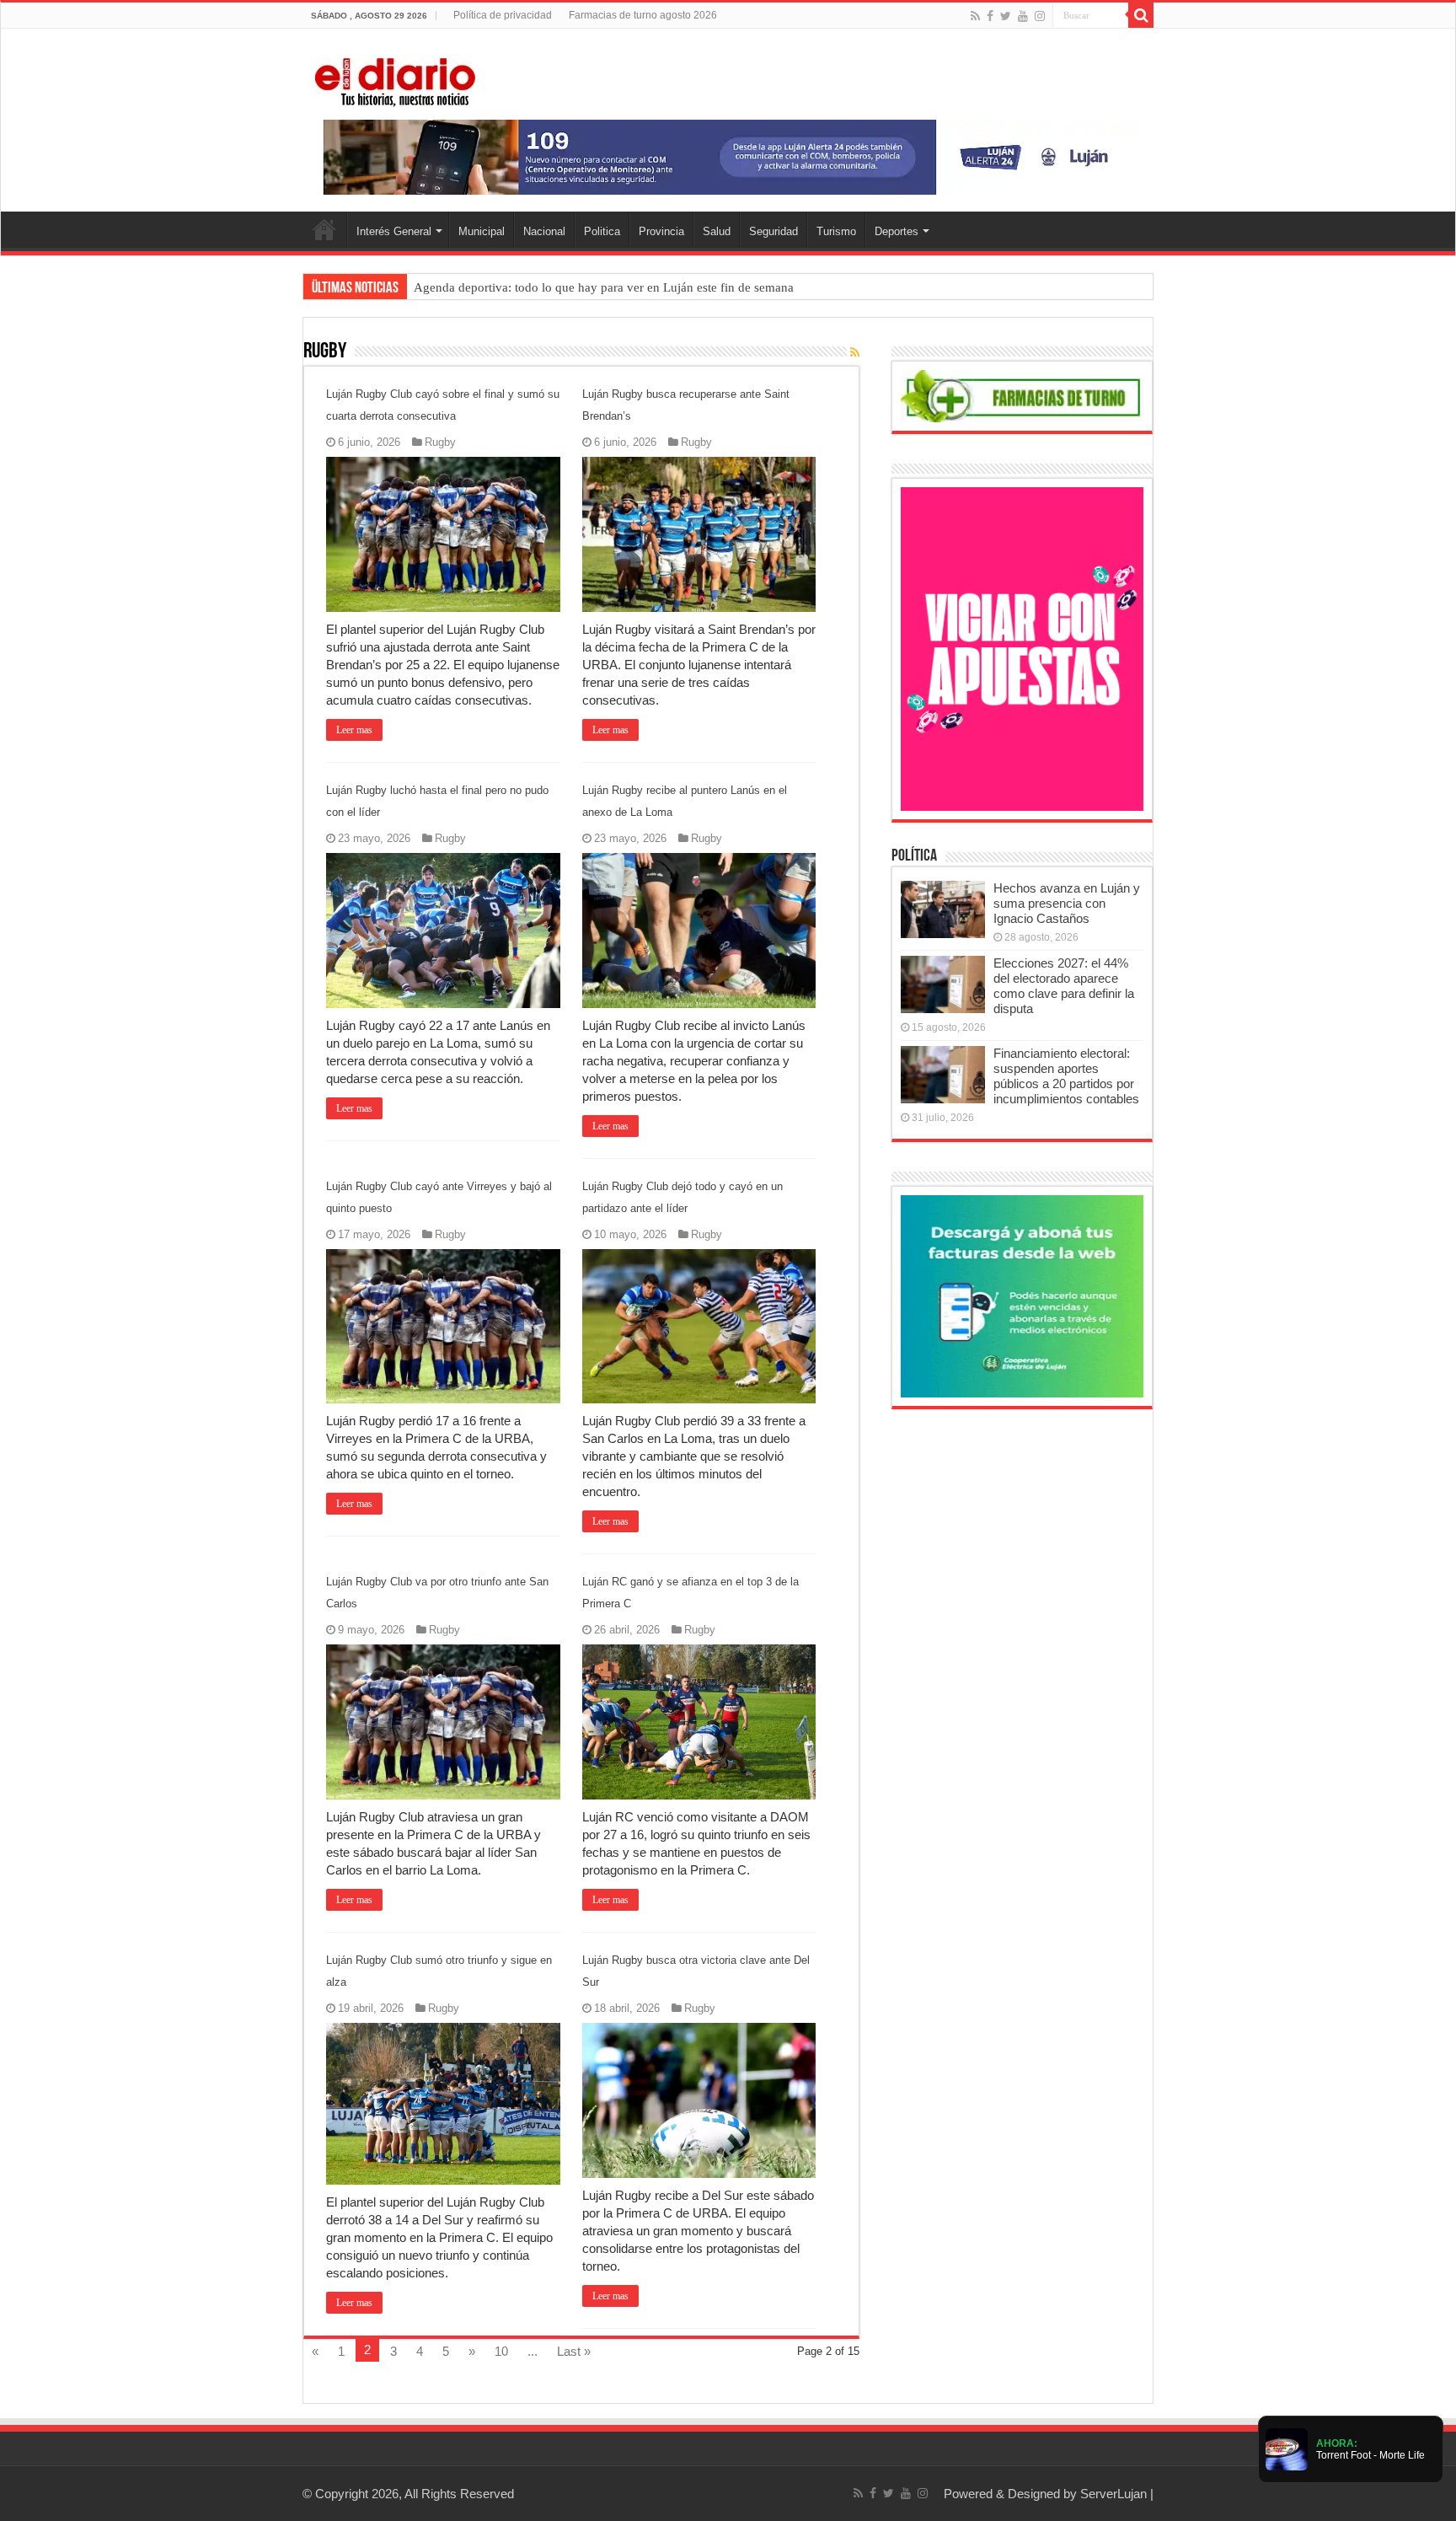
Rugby (440, 442)
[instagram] (1040, 16)
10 (501, 2351)
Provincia (661, 231)
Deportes (897, 231)
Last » (574, 2351)
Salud (717, 231)
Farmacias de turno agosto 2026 (643, 15)
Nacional (544, 231)
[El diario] (395, 79)
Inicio (324, 229)
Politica (602, 231)
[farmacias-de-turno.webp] (1022, 395)
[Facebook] (990, 16)
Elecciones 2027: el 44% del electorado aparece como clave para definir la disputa (1064, 986)
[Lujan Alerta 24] (728, 156)
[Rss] (975, 16)
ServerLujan (1113, 2494)
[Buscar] (1141, 15)
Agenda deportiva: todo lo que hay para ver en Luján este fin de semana (604, 287)
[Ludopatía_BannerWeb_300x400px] (1022, 648)
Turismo (836, 231)
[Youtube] (1023, 16)
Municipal (482, 231)
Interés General (394, 231)
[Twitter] (1006, 16)
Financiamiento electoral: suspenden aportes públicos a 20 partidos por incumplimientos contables (1066, 1076)
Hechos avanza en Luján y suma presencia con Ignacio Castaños (1067, 903)
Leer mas (354, 730)
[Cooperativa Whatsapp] (1022, 1295)
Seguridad (773, 231)
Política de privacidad (503, 15)
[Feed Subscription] (855, 352)
